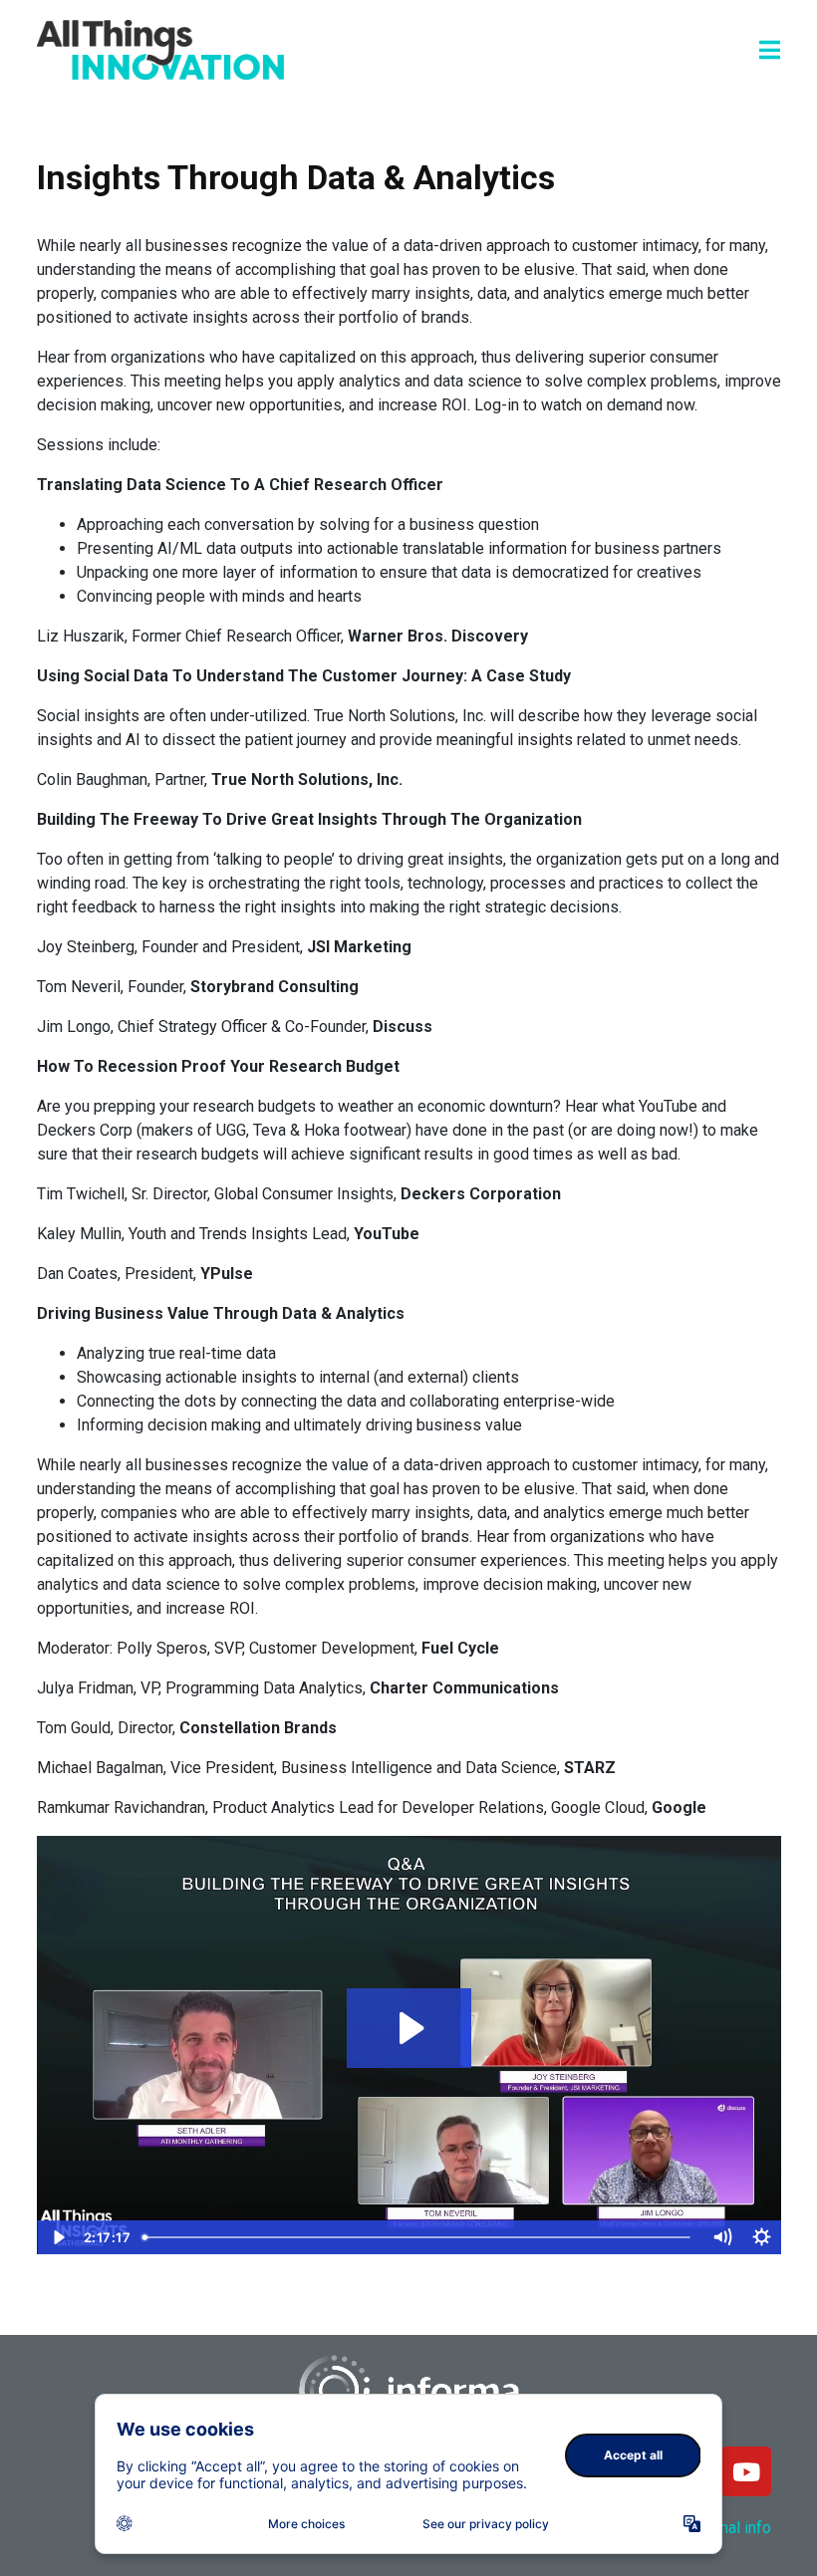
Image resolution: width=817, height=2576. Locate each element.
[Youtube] (746, 2471)
